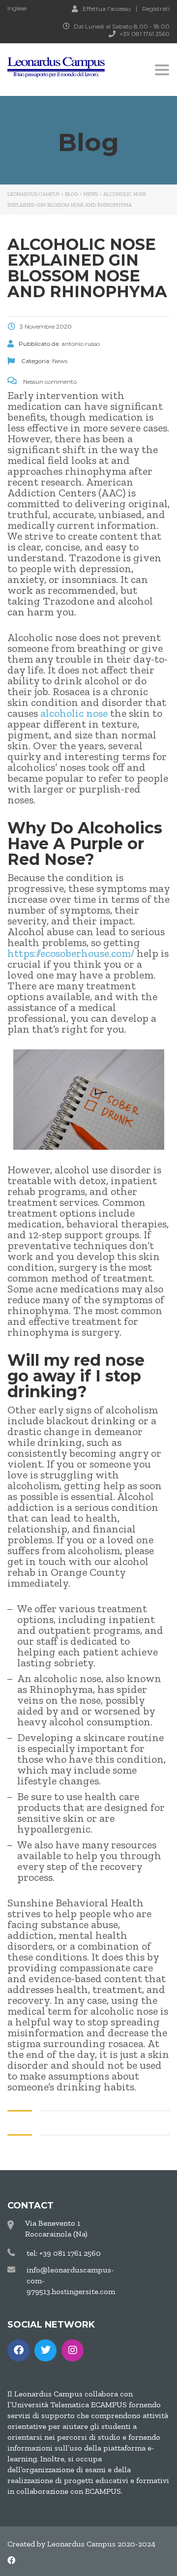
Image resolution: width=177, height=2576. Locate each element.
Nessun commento (49, 382)
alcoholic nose (74, 713)
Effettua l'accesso (107, 8)
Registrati (156, 9)
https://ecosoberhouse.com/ (71, 953)
